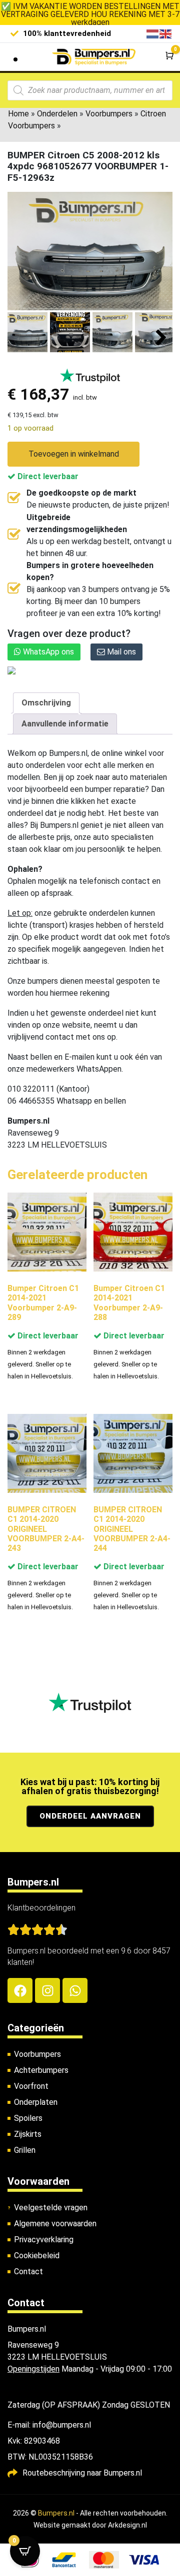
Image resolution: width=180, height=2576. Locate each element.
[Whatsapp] (75, 1990)
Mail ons (120, 652)
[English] (166, 33)
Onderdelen (57, 114)
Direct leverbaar (47, 476)
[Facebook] (20, 1990)
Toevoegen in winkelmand (74, 454)
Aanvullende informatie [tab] (65, 724)
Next (161, 338)
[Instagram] (47, 1990)
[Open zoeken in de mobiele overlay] (90, 90)
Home (18, 114)
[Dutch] (153, 33)
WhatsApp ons (47, 652)
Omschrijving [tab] (46, 703)
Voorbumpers (109, 114)
